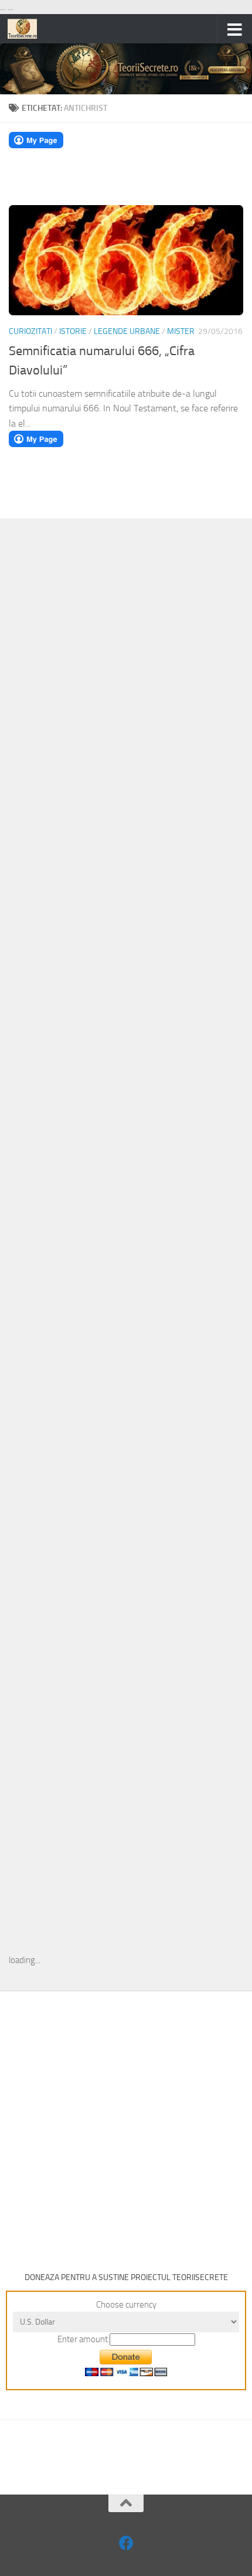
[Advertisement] (126, 719)
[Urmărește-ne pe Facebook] (126, 2543)
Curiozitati (30, 331)
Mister (181, 331)
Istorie (73, 331)
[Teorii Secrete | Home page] (27, 29)
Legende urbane (127, 331)
